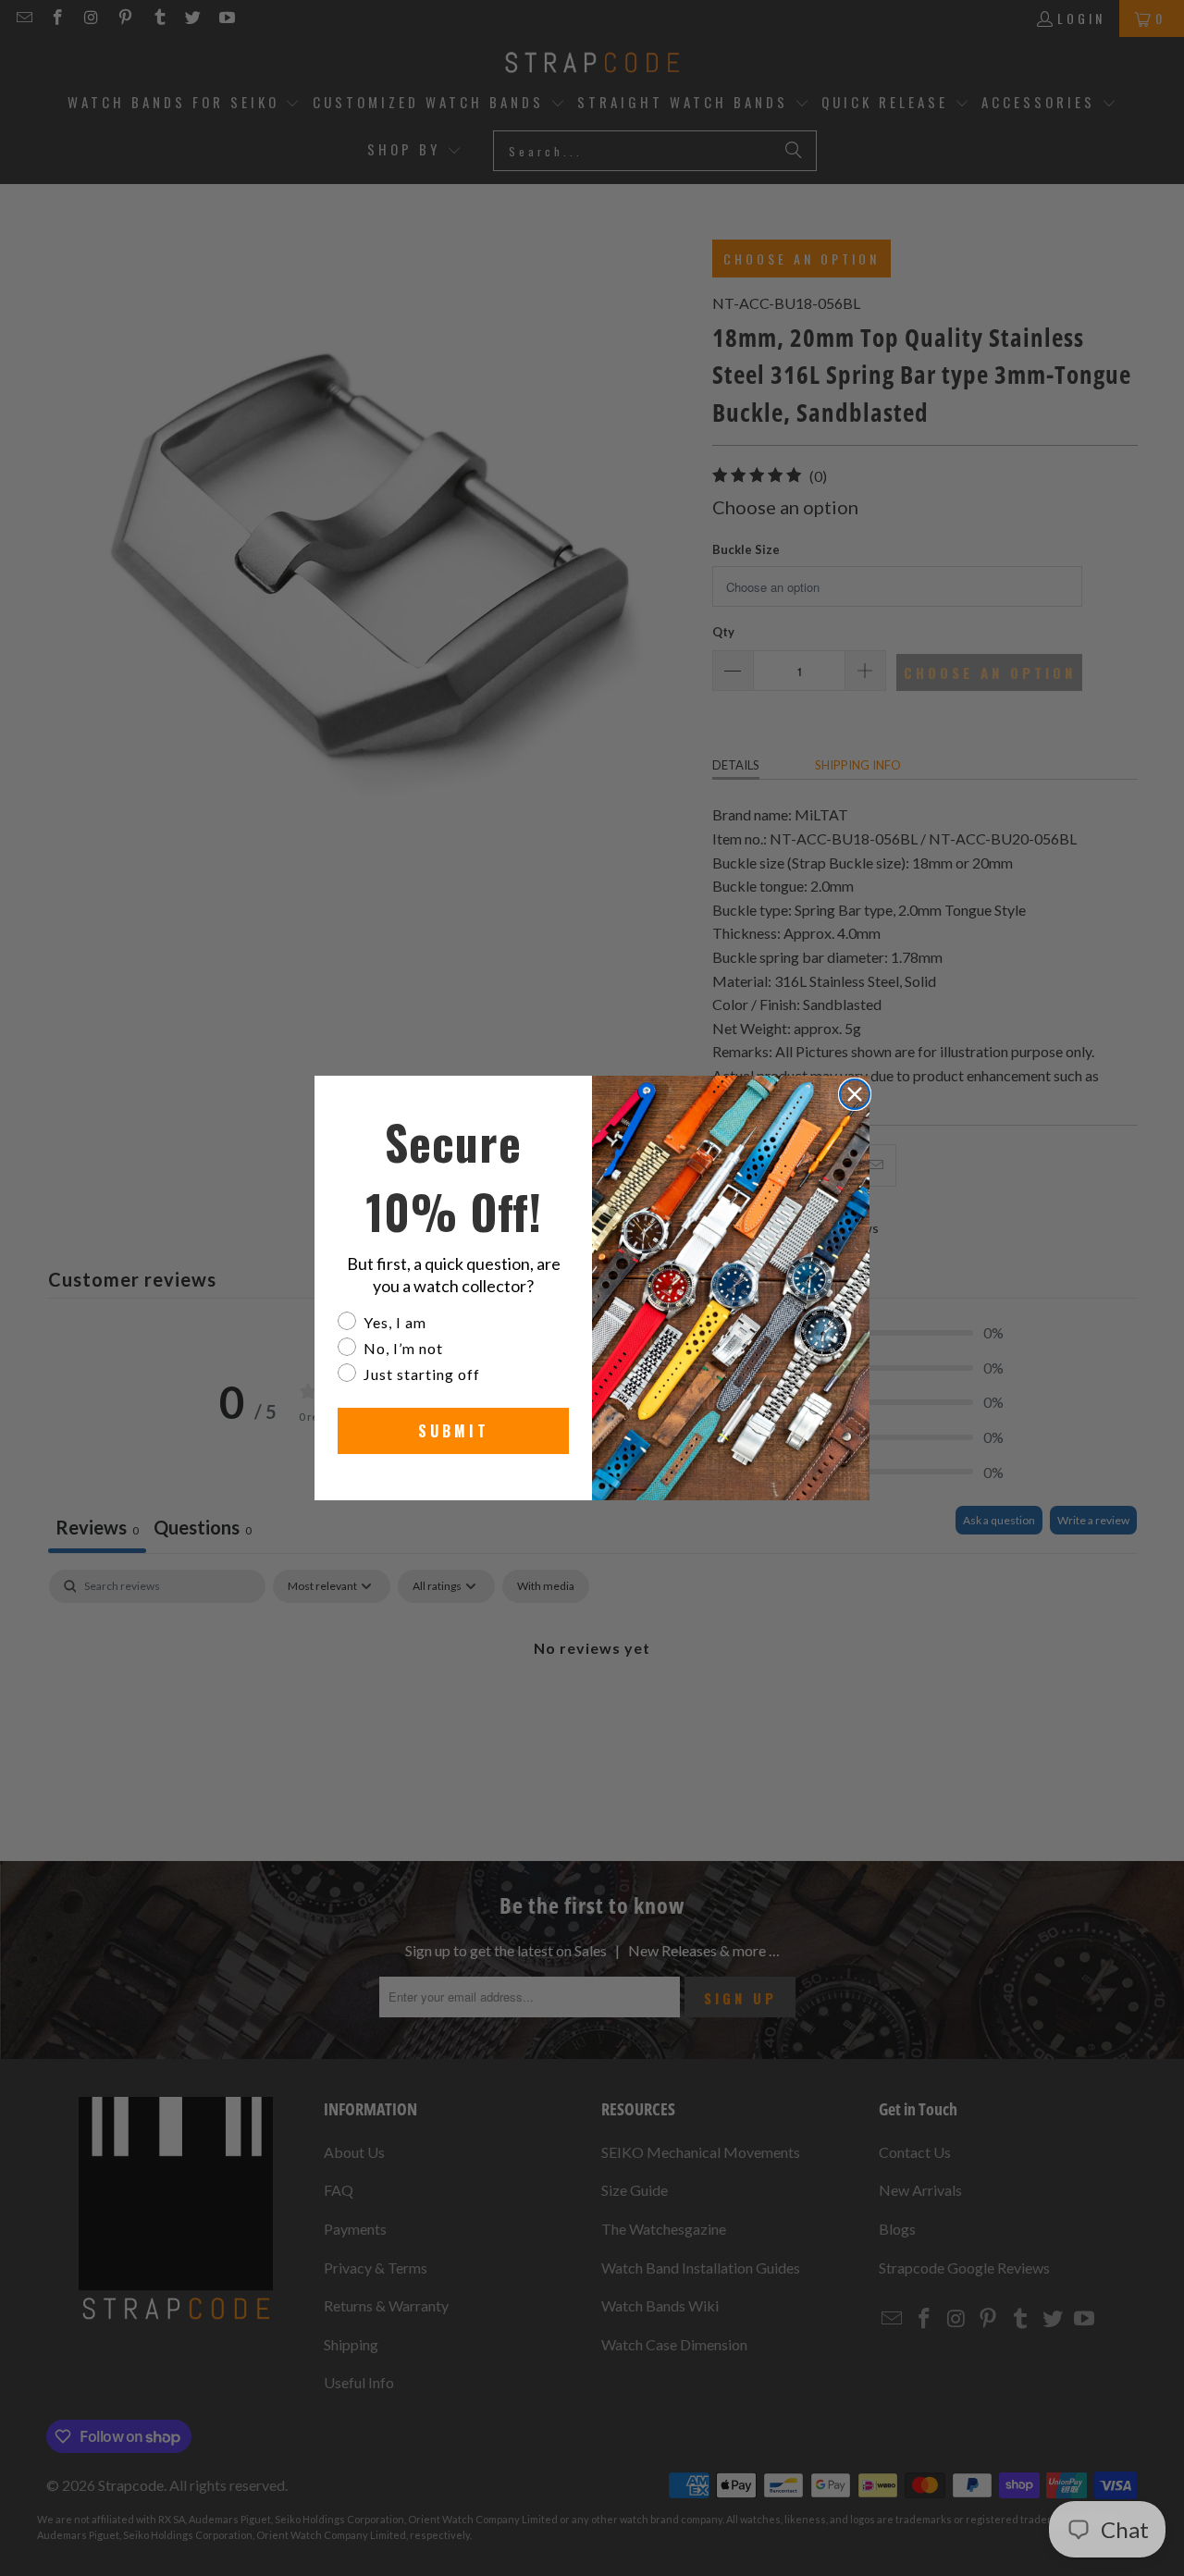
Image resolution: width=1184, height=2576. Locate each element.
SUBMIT (454, 1431)
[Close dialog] (855, 1094)
